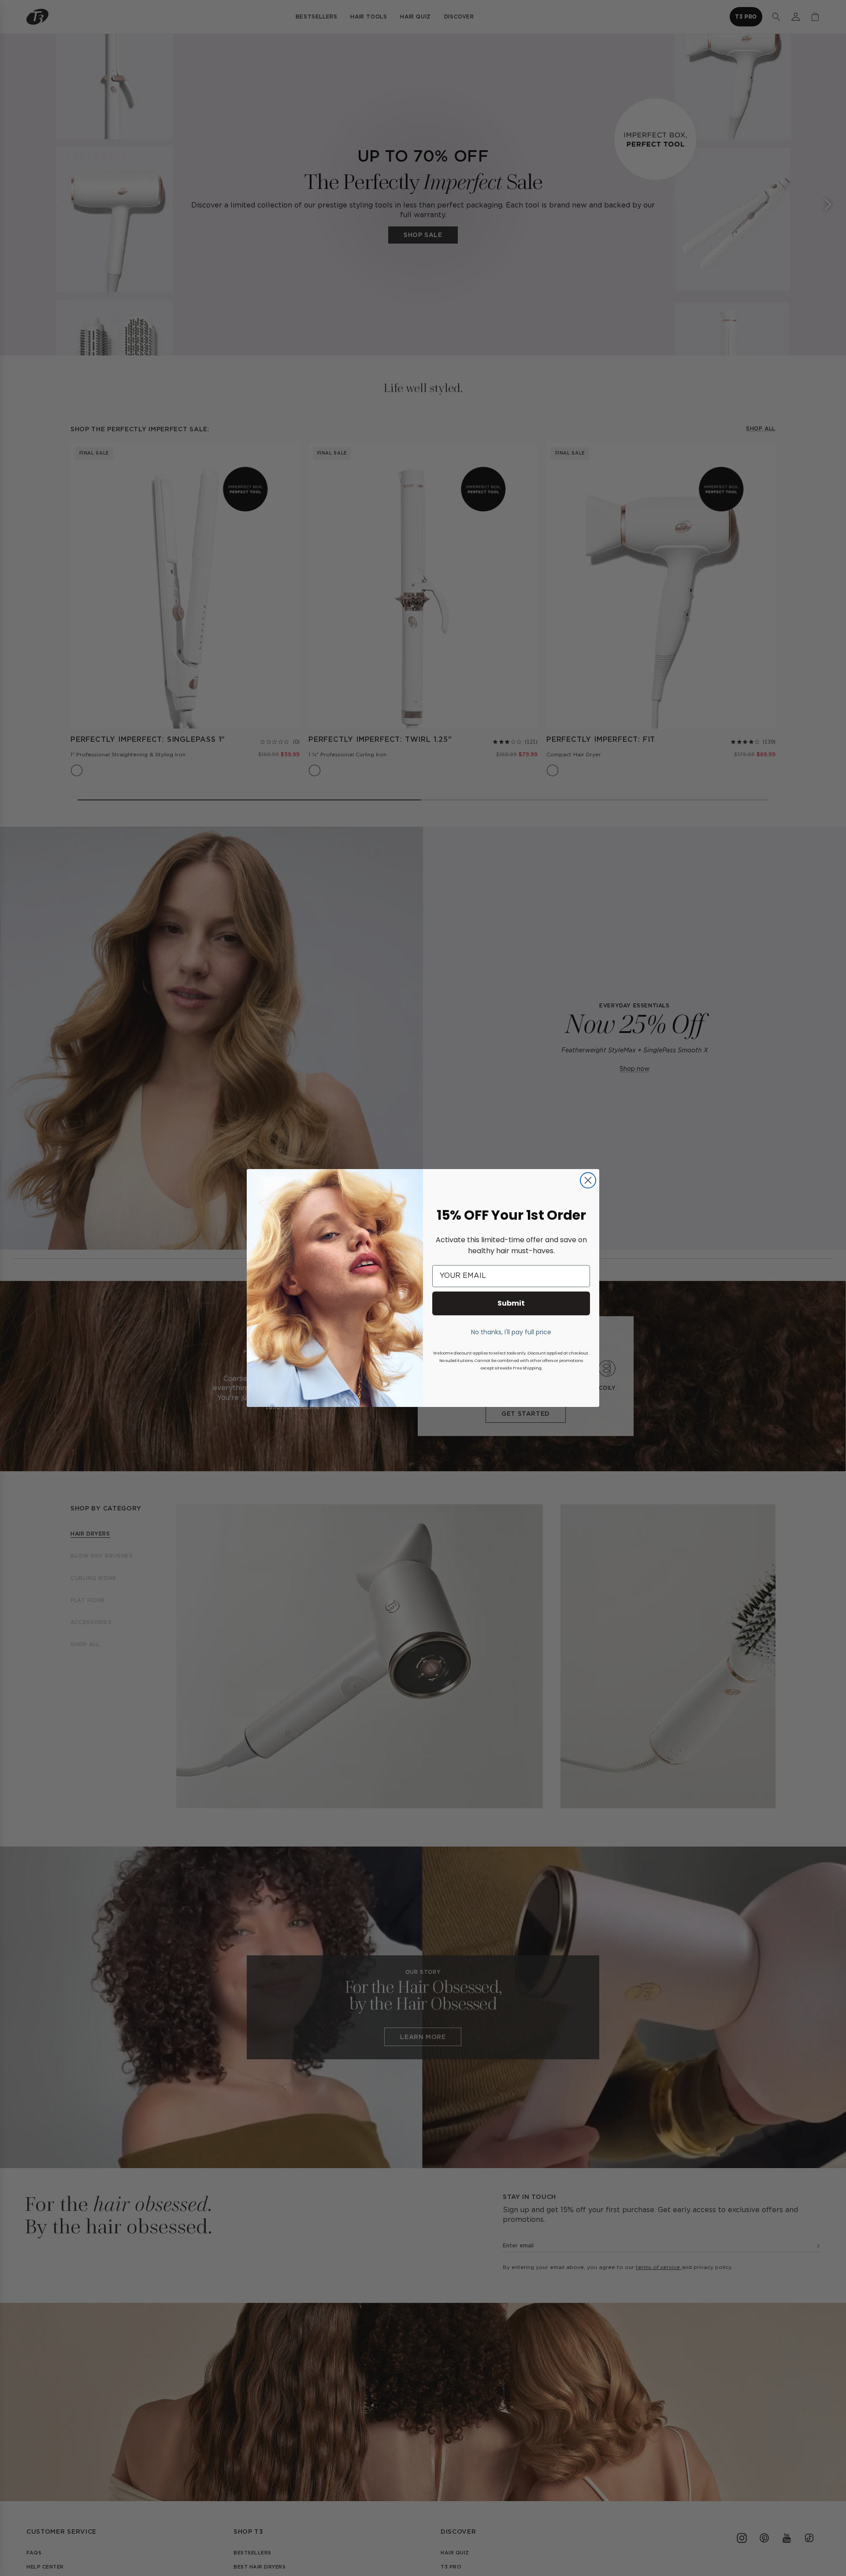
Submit (511, 1303)
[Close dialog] (588, 1180)
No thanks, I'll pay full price (511, 1332)
